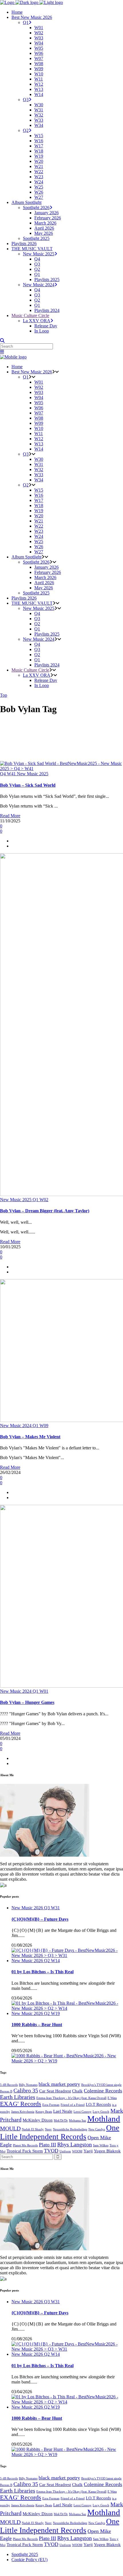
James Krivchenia (23, 2112)
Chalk (77, 2091)
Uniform (65, 2151)
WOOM (77, 2151)
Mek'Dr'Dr (61, 2121)
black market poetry (59, 2084)
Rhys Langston (75, 2144)
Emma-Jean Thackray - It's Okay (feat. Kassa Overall (71, 2098)
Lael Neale (63, 2111)
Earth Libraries (18, 2097)
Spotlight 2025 (25, 2554)
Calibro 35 (26, 2090)
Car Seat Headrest (55, 2091)
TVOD (51, 2151)
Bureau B (6, 2091)
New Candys (97, 2129)
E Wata (112, 2098)
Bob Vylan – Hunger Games (27, 1702)
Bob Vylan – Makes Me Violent (30, 1437)
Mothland (104, 2119)
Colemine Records (103, 2091)
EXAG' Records (21, 2104)
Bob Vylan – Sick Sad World (28, 785)
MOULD (10, 2128)
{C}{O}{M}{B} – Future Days (40, 1919)
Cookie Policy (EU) (29, 2560)
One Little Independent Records (60, 2132)
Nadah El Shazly (33, 2129)
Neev (48, 2129)
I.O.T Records (98, 2104)
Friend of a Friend (73, 2105)
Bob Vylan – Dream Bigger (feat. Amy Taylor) (45, 1211)
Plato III (47, 2145)
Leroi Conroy (83, 2112)
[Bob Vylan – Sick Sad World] (61, 769)
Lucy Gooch (101, 2112)
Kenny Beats (44, 2112)
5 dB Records (9, 2085)
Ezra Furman (51, 2105)
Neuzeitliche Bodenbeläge (70, 2129)
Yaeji (88, 2151)
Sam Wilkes (101, 2145)
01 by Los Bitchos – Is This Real (42, 1972)
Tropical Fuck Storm (25, 2151)
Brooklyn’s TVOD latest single (101, 2085)
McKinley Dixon (38, 2120)
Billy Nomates (28, 2085)
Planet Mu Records (25, 2145)
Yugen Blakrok (107, 2151)
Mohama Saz (78, 2121)
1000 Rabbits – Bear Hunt (37, 2025)
